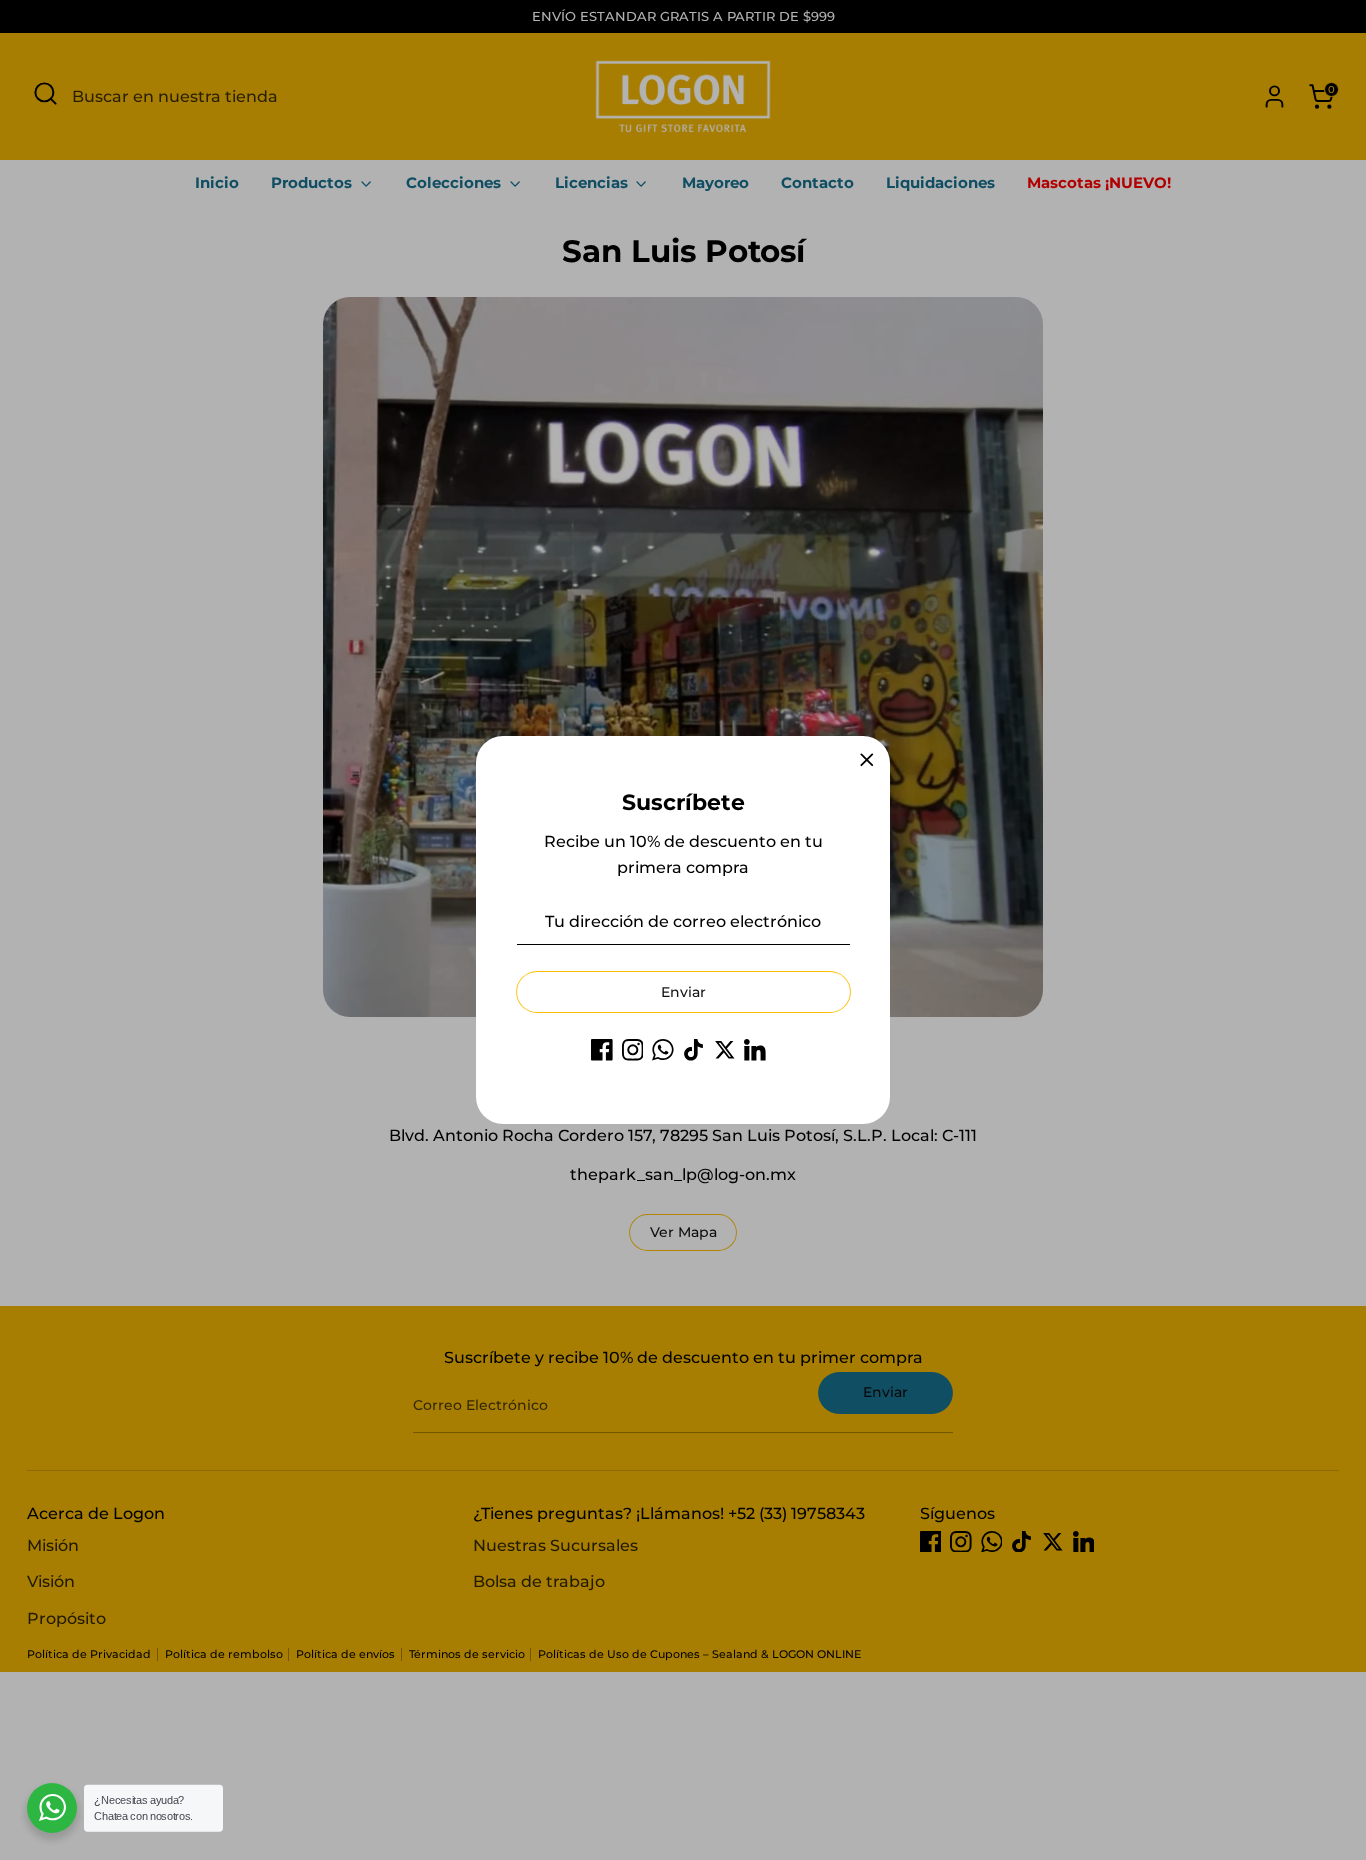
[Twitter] (725, 1050)
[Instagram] (633, 1050)
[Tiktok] (694, 1050)
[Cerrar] (867, 760)
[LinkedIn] (755, 1050)
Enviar (683, 992)
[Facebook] (602, 1050)
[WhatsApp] (663, 1050)
